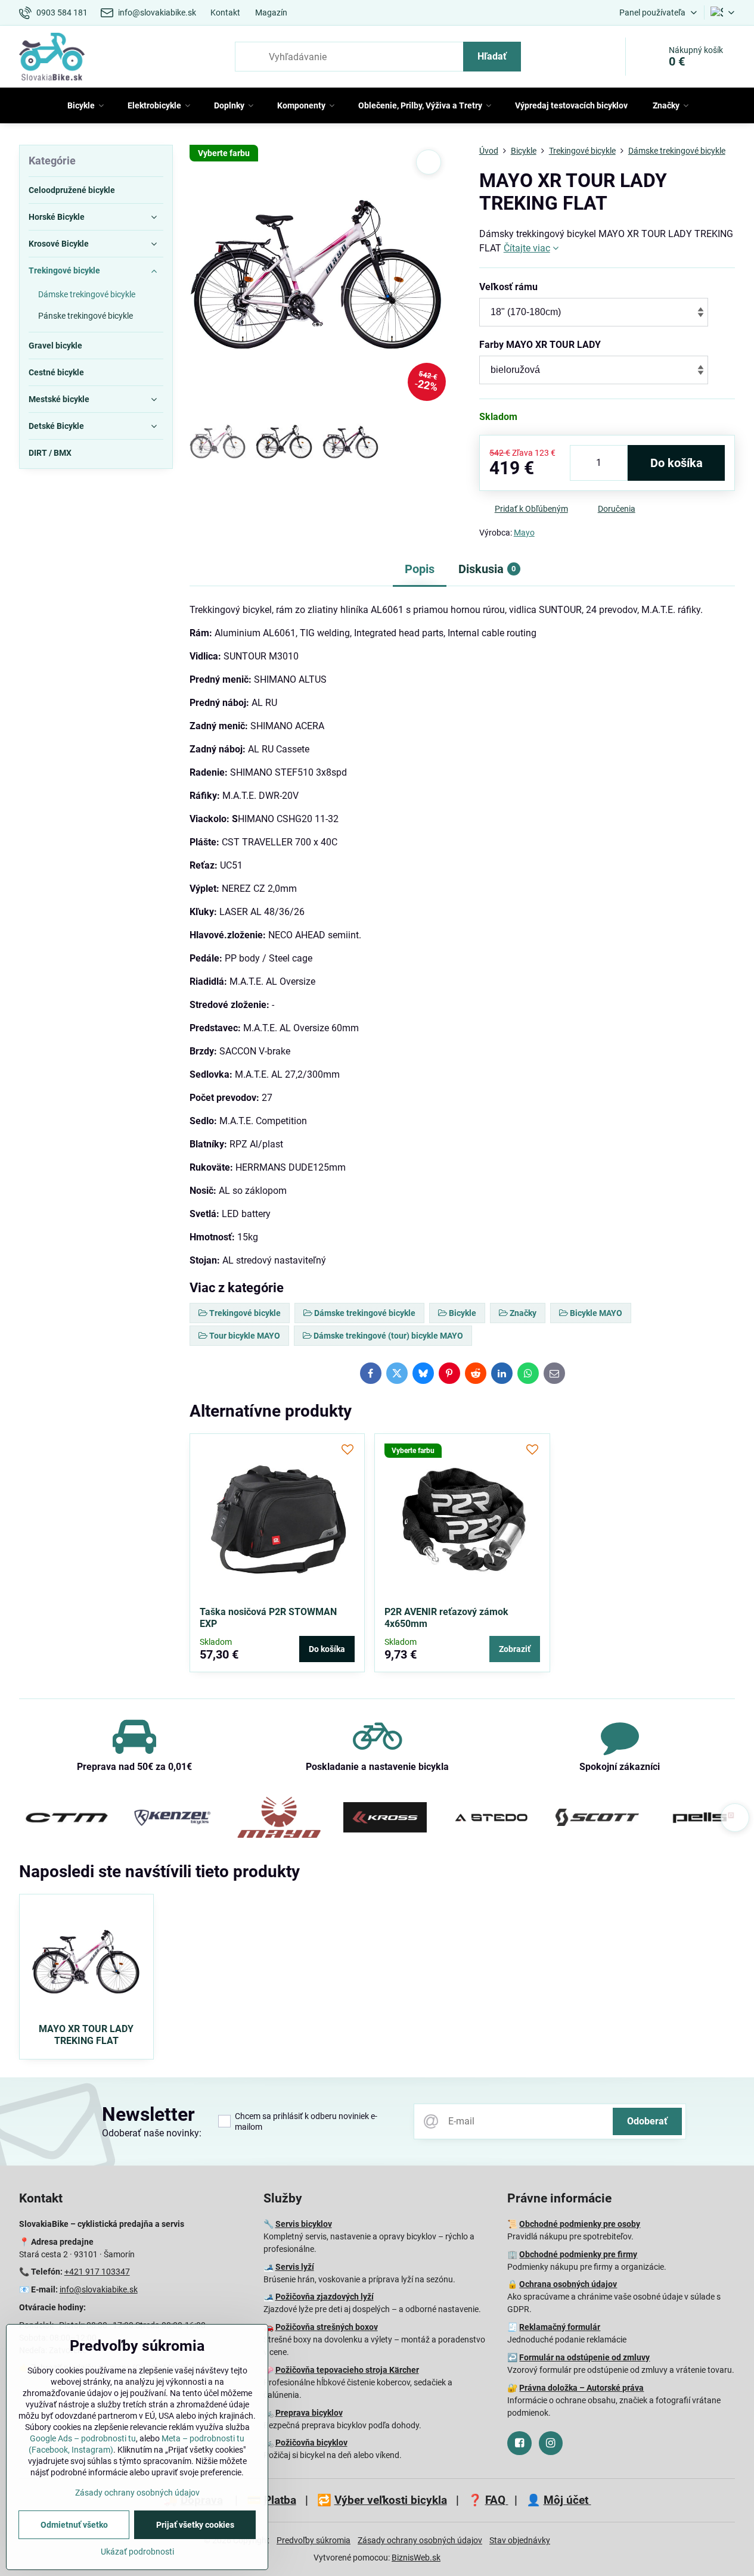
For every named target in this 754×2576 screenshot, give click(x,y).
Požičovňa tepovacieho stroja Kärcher (347, 2370)
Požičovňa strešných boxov (327, 2327)
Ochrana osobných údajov (568, 2284)
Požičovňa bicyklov (311, 2443)
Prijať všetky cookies (195, 2525)
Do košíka (677, 463)
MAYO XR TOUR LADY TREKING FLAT (86, 2035)
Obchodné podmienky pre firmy (578, 2254)
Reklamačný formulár (560, 2327)
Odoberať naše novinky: (152, 2133)
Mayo (524, 533)
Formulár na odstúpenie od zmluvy (584, 2357)
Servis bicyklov (304, 2224)
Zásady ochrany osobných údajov (420, 2540)
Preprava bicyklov (309, 2413)
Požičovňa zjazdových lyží (325, 2297)
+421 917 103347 (97, 2272)
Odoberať (647, 2121)
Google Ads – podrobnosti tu (83, 2438)
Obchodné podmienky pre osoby (580, 2224)
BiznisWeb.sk (416, 2558)
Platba (280, 2500)
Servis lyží (295, 2267)
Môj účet (567, 2500)
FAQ (497, 2500)
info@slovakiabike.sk (99, 2289)
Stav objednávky (520, 2540)
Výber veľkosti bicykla (391, 2500)
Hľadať (492, 56)
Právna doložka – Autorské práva (581, 2388)
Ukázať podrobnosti (137, 2552)
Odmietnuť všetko (74, 2525)
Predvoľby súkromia (314, 2540)
